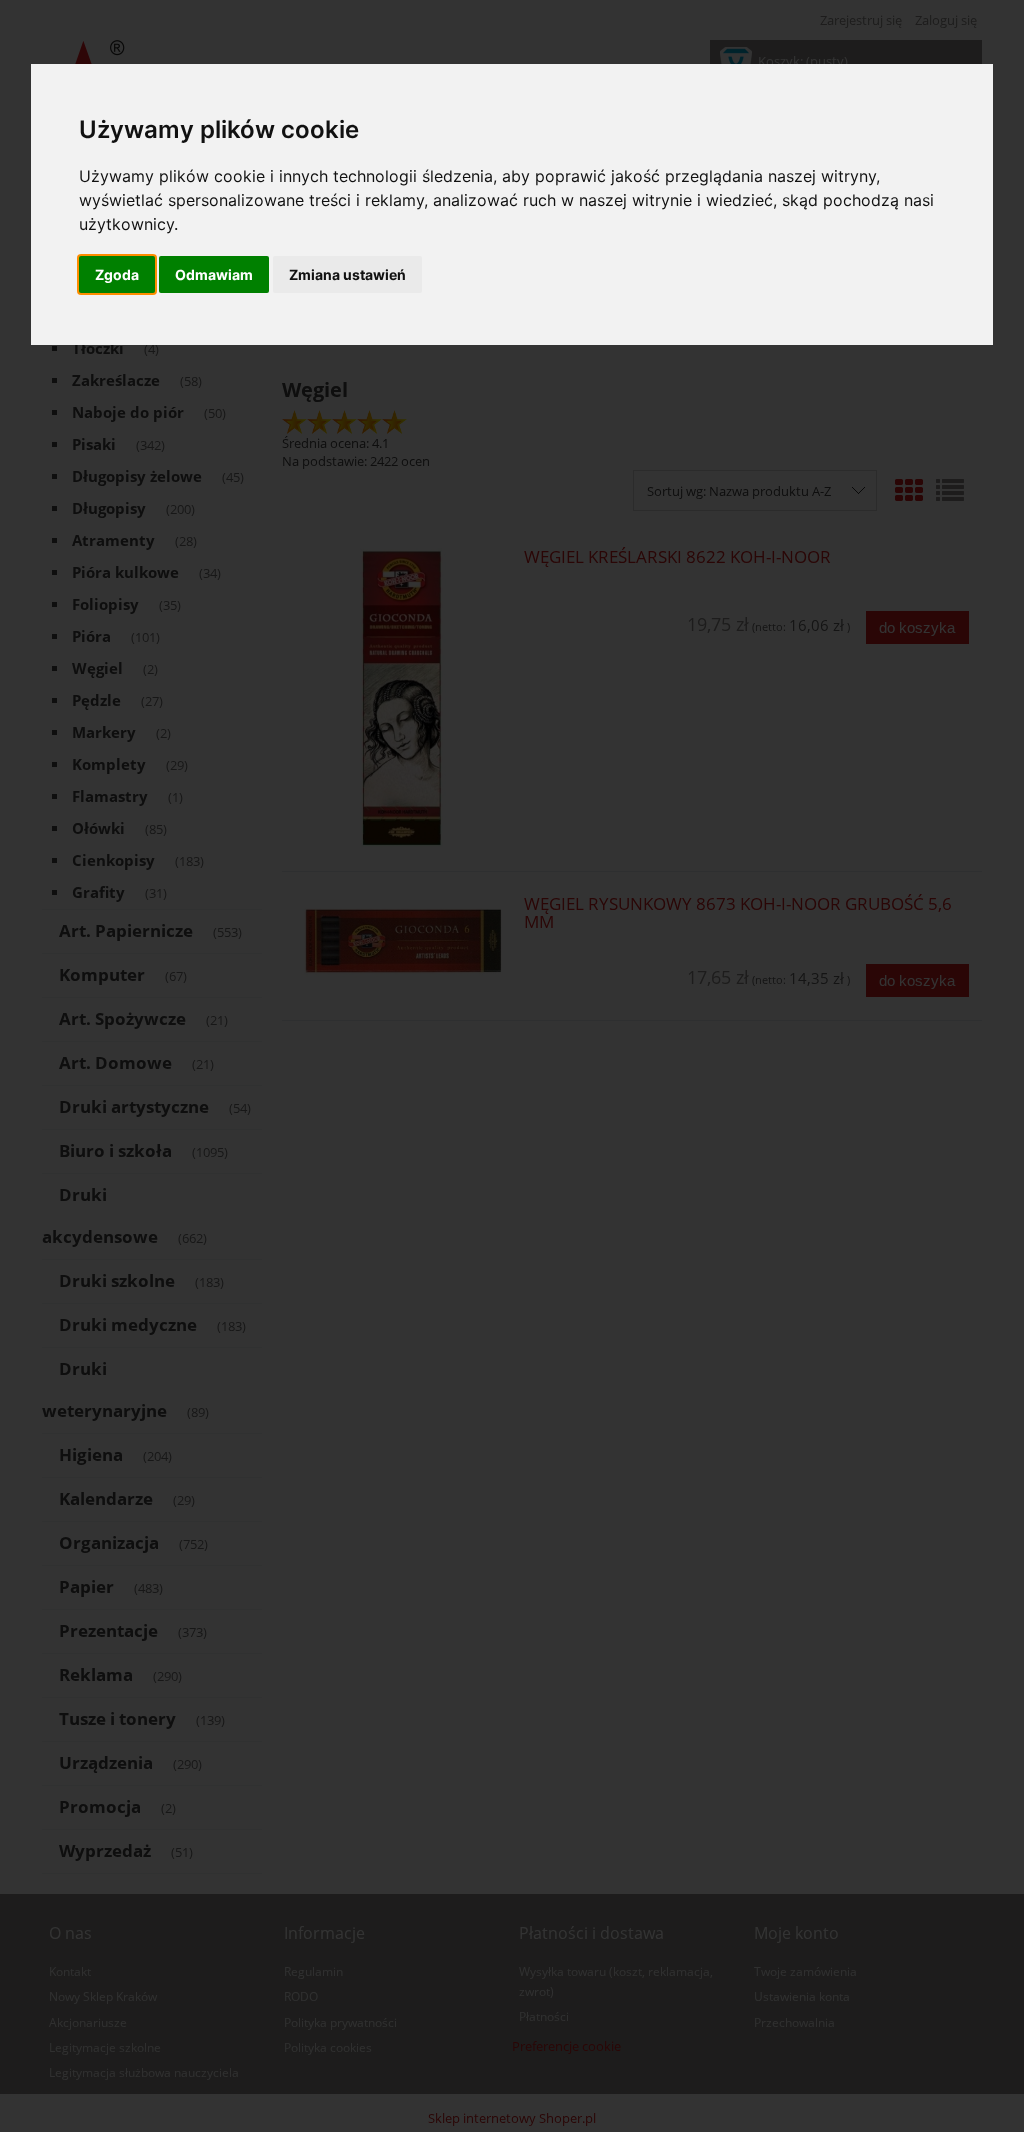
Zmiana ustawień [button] (347, 274)
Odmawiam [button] (214, 274)
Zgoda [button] (117, 274)
